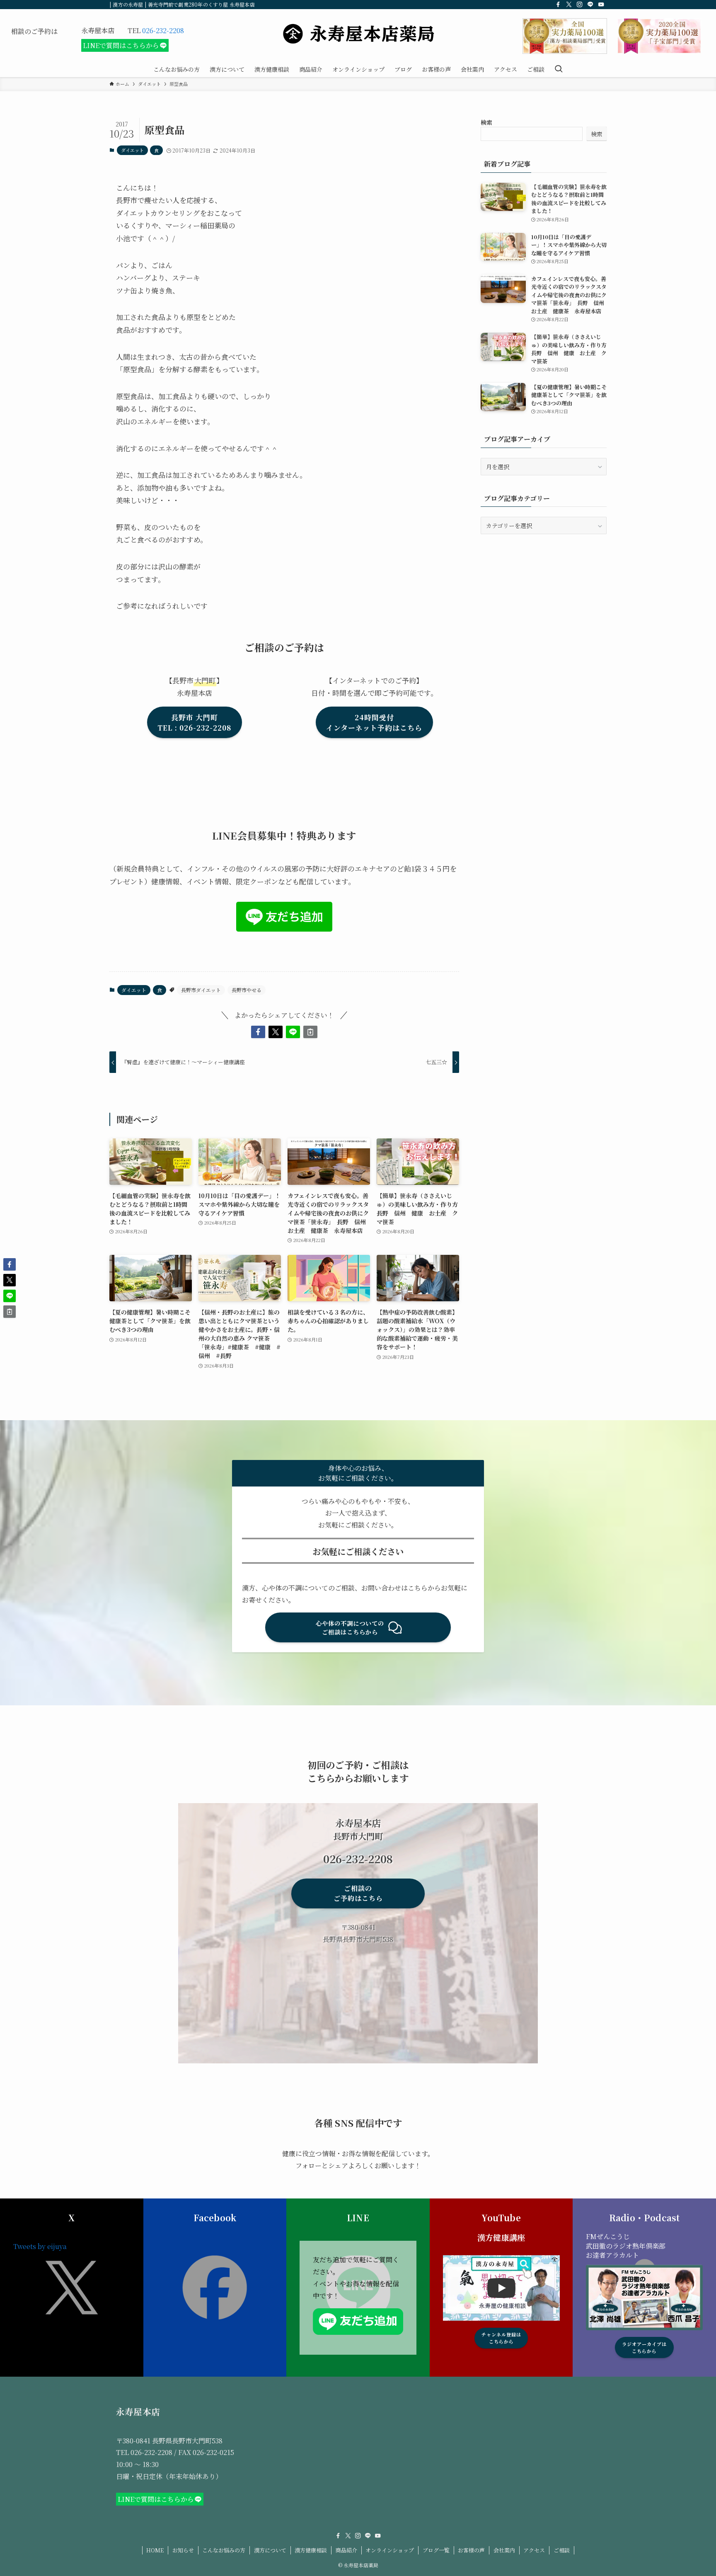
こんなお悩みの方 (224, 2550)
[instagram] (580, 5)
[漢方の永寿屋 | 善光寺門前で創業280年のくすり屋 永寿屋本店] (358, 34)
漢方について (270, 2550)
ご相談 (562, 2550)
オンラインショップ (390, 2550)
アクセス (534, 2550)
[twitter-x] (569, 5)
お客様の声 (471, 2550)
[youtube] (601, 5)
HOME (155, 2550)
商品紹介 (346, 2550)
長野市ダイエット (201, 990)
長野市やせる (247, 990)
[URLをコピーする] (310, 1032)
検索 (486, 122)
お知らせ (183, 2550)
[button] (258, 1032)
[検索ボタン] (559, 69)
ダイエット (132, 150)
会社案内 (504, 2550)
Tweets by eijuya (40, 2246)
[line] (590, 5)
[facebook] (558, 5)
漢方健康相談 (311, 2550)
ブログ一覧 (436, 2550)
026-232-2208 (163, 30)
